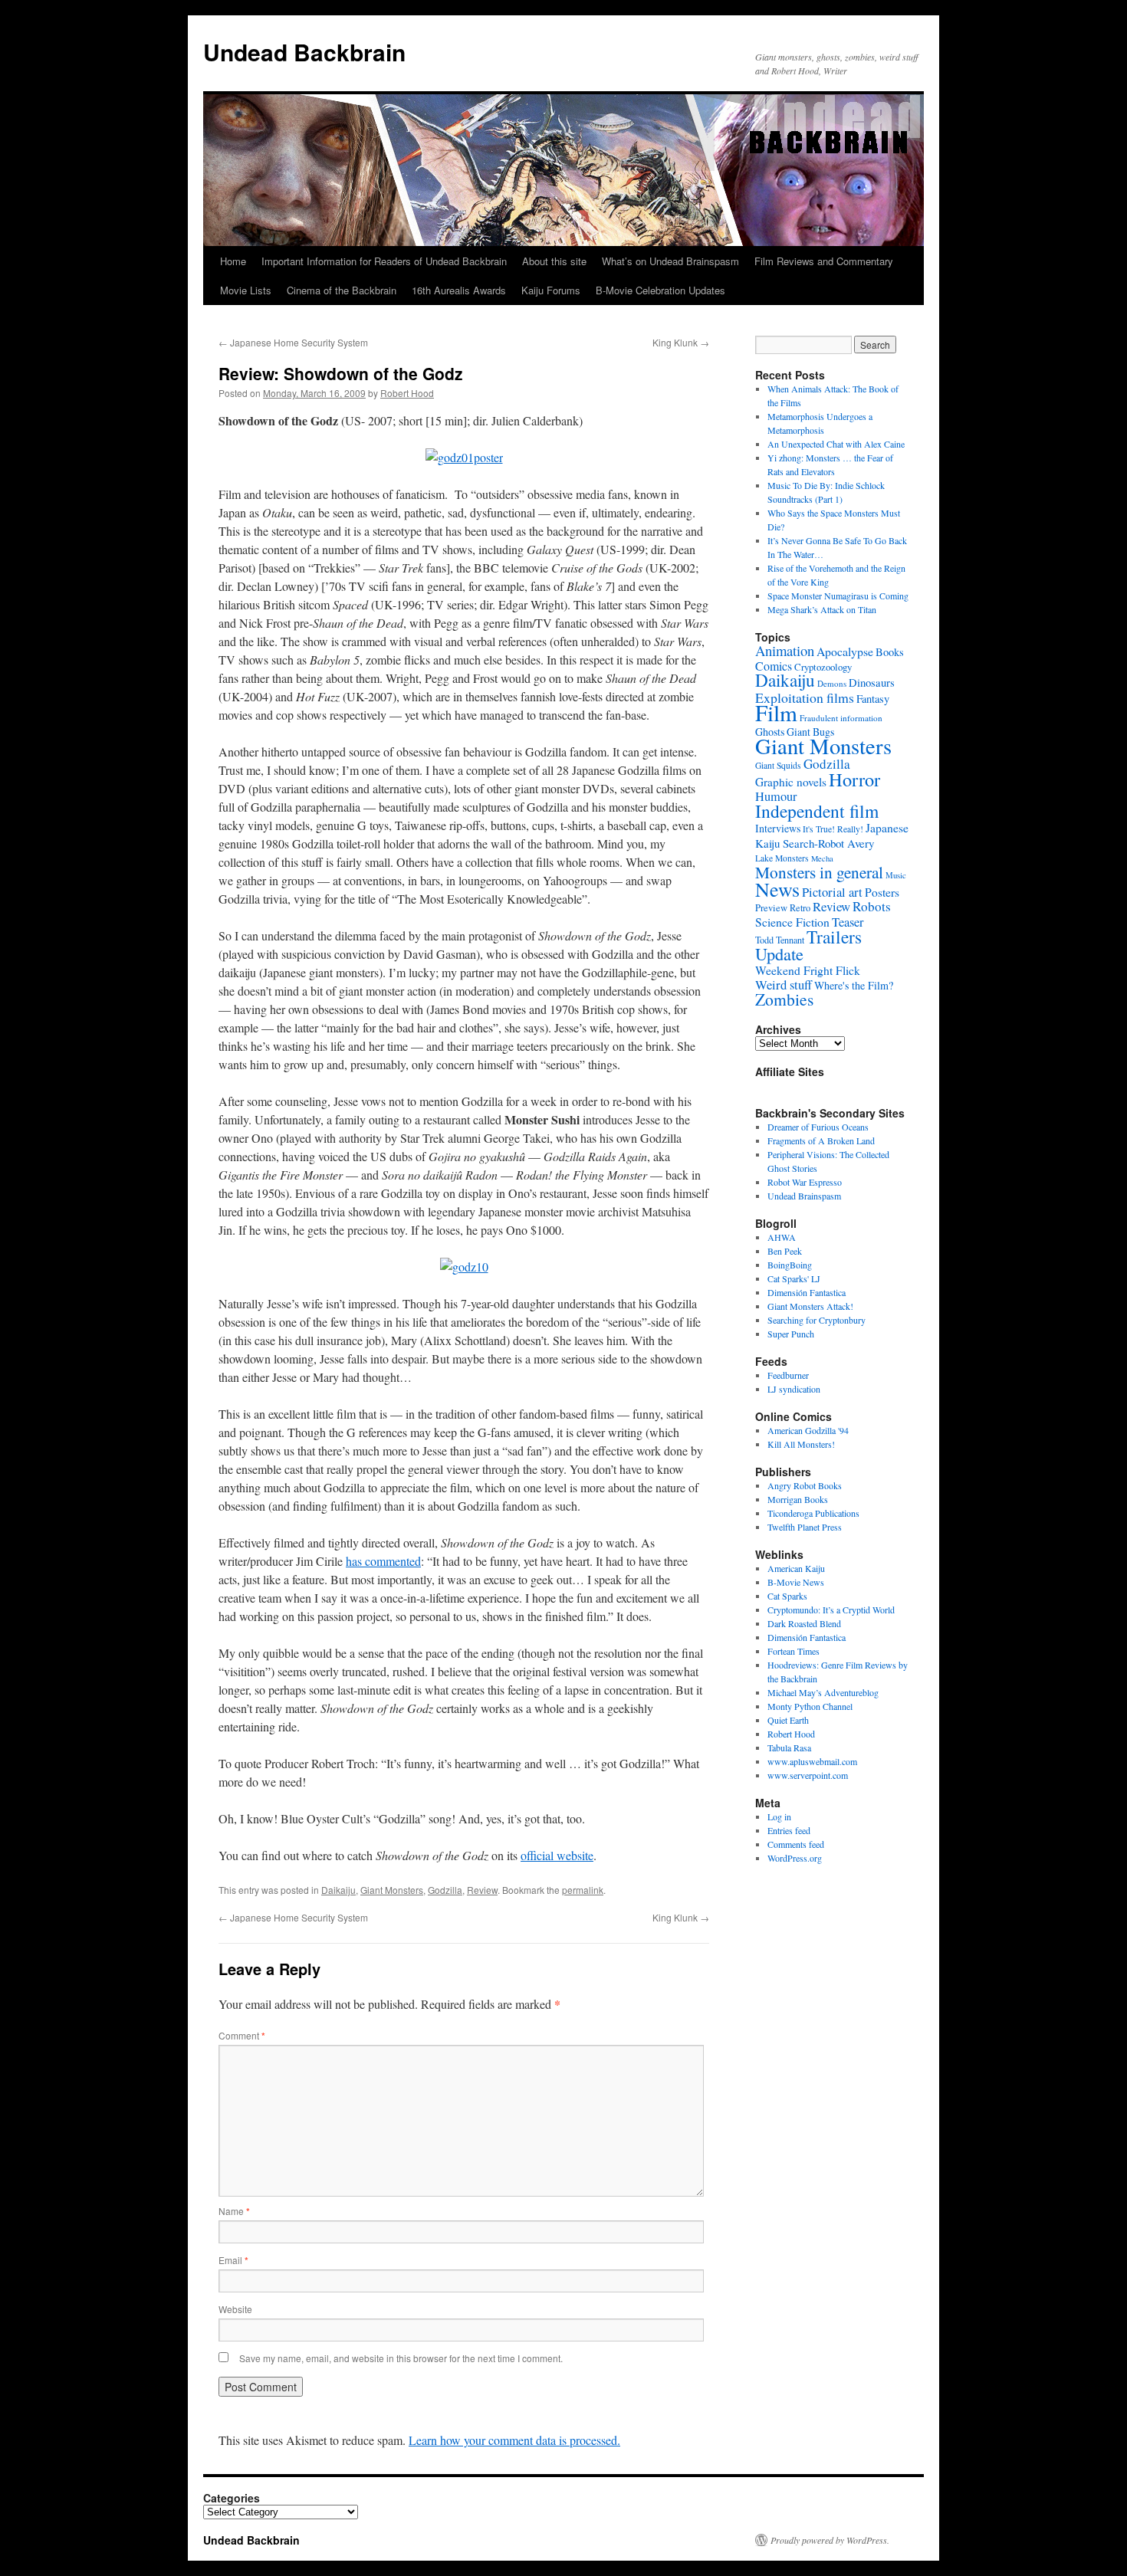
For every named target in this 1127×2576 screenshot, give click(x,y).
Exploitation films (805, 697)
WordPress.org (795, 1858)
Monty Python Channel (810, 1706)
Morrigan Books (798, 1499)
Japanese (887, 827)
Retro (800, 907)
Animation (785, 650)
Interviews (778, 828)
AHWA (782, 1237)
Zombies (784, 999)
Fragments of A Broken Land (821, 1140)
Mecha (822, 858)
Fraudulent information (841, 718)
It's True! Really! (833, 829)
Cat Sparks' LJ (794, 1278)
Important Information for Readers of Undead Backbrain (384, 261)
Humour (776, 796)
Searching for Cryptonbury (816, 1320)
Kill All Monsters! (801, 1444)
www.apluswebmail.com (812, 1761)
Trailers (834, 937)
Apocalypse (845, 651)
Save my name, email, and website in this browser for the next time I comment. (401, 2358)
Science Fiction (792, 922)
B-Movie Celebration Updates (660, 290)
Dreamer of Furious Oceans (818, 1127)
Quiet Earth (788, 1720)
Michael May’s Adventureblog (823, 1692)
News (777, 889)
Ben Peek (785, 1251)
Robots (872, 906)
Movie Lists (246, 290)
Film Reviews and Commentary (824, 261)
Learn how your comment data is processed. (514, 2440)
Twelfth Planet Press (805, 1527)
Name (234, 2211)
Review (482, 1890)
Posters (882, 892)
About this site (554, 261)
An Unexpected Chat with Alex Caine (836, 444)
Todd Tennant (780, 940)
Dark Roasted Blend (804, 1623)
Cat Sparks (787, 1596)
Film (776, 712)
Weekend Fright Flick (808, 970)
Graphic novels (791, 782)
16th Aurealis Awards (459, 290)
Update (779, 953)
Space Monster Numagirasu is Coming (838, 596)
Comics (774, 666)
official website (557, 1855)
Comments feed (796, 1844)
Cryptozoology (823, 667)
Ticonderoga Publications (813, 1513)
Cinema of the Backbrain (342, 290)
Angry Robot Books (805, 1485)
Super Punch (791, 1334)
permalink (583, 1890)
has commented (383, 1561)
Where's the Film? (854, 985)
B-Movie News (796, 1582)
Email (233, 2260)
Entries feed (789, 1830)
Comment (242, 2035)
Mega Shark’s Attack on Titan (822, 609)
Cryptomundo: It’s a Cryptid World (831, 1610)
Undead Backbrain (304, 52)
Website (235, 2309)
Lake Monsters (782, 858)
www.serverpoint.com (808, 1775)
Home (233, 261)
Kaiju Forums (551, 290)
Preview (771, 908)
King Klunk (681, 342)
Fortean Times (793, 1651)
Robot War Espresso (805, 1182)
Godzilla (445, 1890)
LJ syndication (794, 1389)
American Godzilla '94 (808, 1430)
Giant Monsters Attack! (810, 1306)
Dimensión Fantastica (807, 1292)
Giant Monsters (392, 1890)
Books (890, 652)
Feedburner (788, 1375)
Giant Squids (778, 765)
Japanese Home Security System (293, 342)
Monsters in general (819, 872)
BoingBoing (790, 1265)
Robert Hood (407, 393)
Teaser (848, 922)
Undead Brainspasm (804, 1196)
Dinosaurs (872, 682)
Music (896, 875)
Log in (779, 1816)
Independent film (817, 811)
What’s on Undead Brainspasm (670, 261)
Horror (854, 779)
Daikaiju (338, 1890)
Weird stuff (784, 984)
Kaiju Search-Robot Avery (815, 843)
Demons (832, 683)
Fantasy (873, 699)
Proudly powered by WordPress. (830, 2540)
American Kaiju (796, 1568)
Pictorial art (832, 892)
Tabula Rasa (789, 1747)
